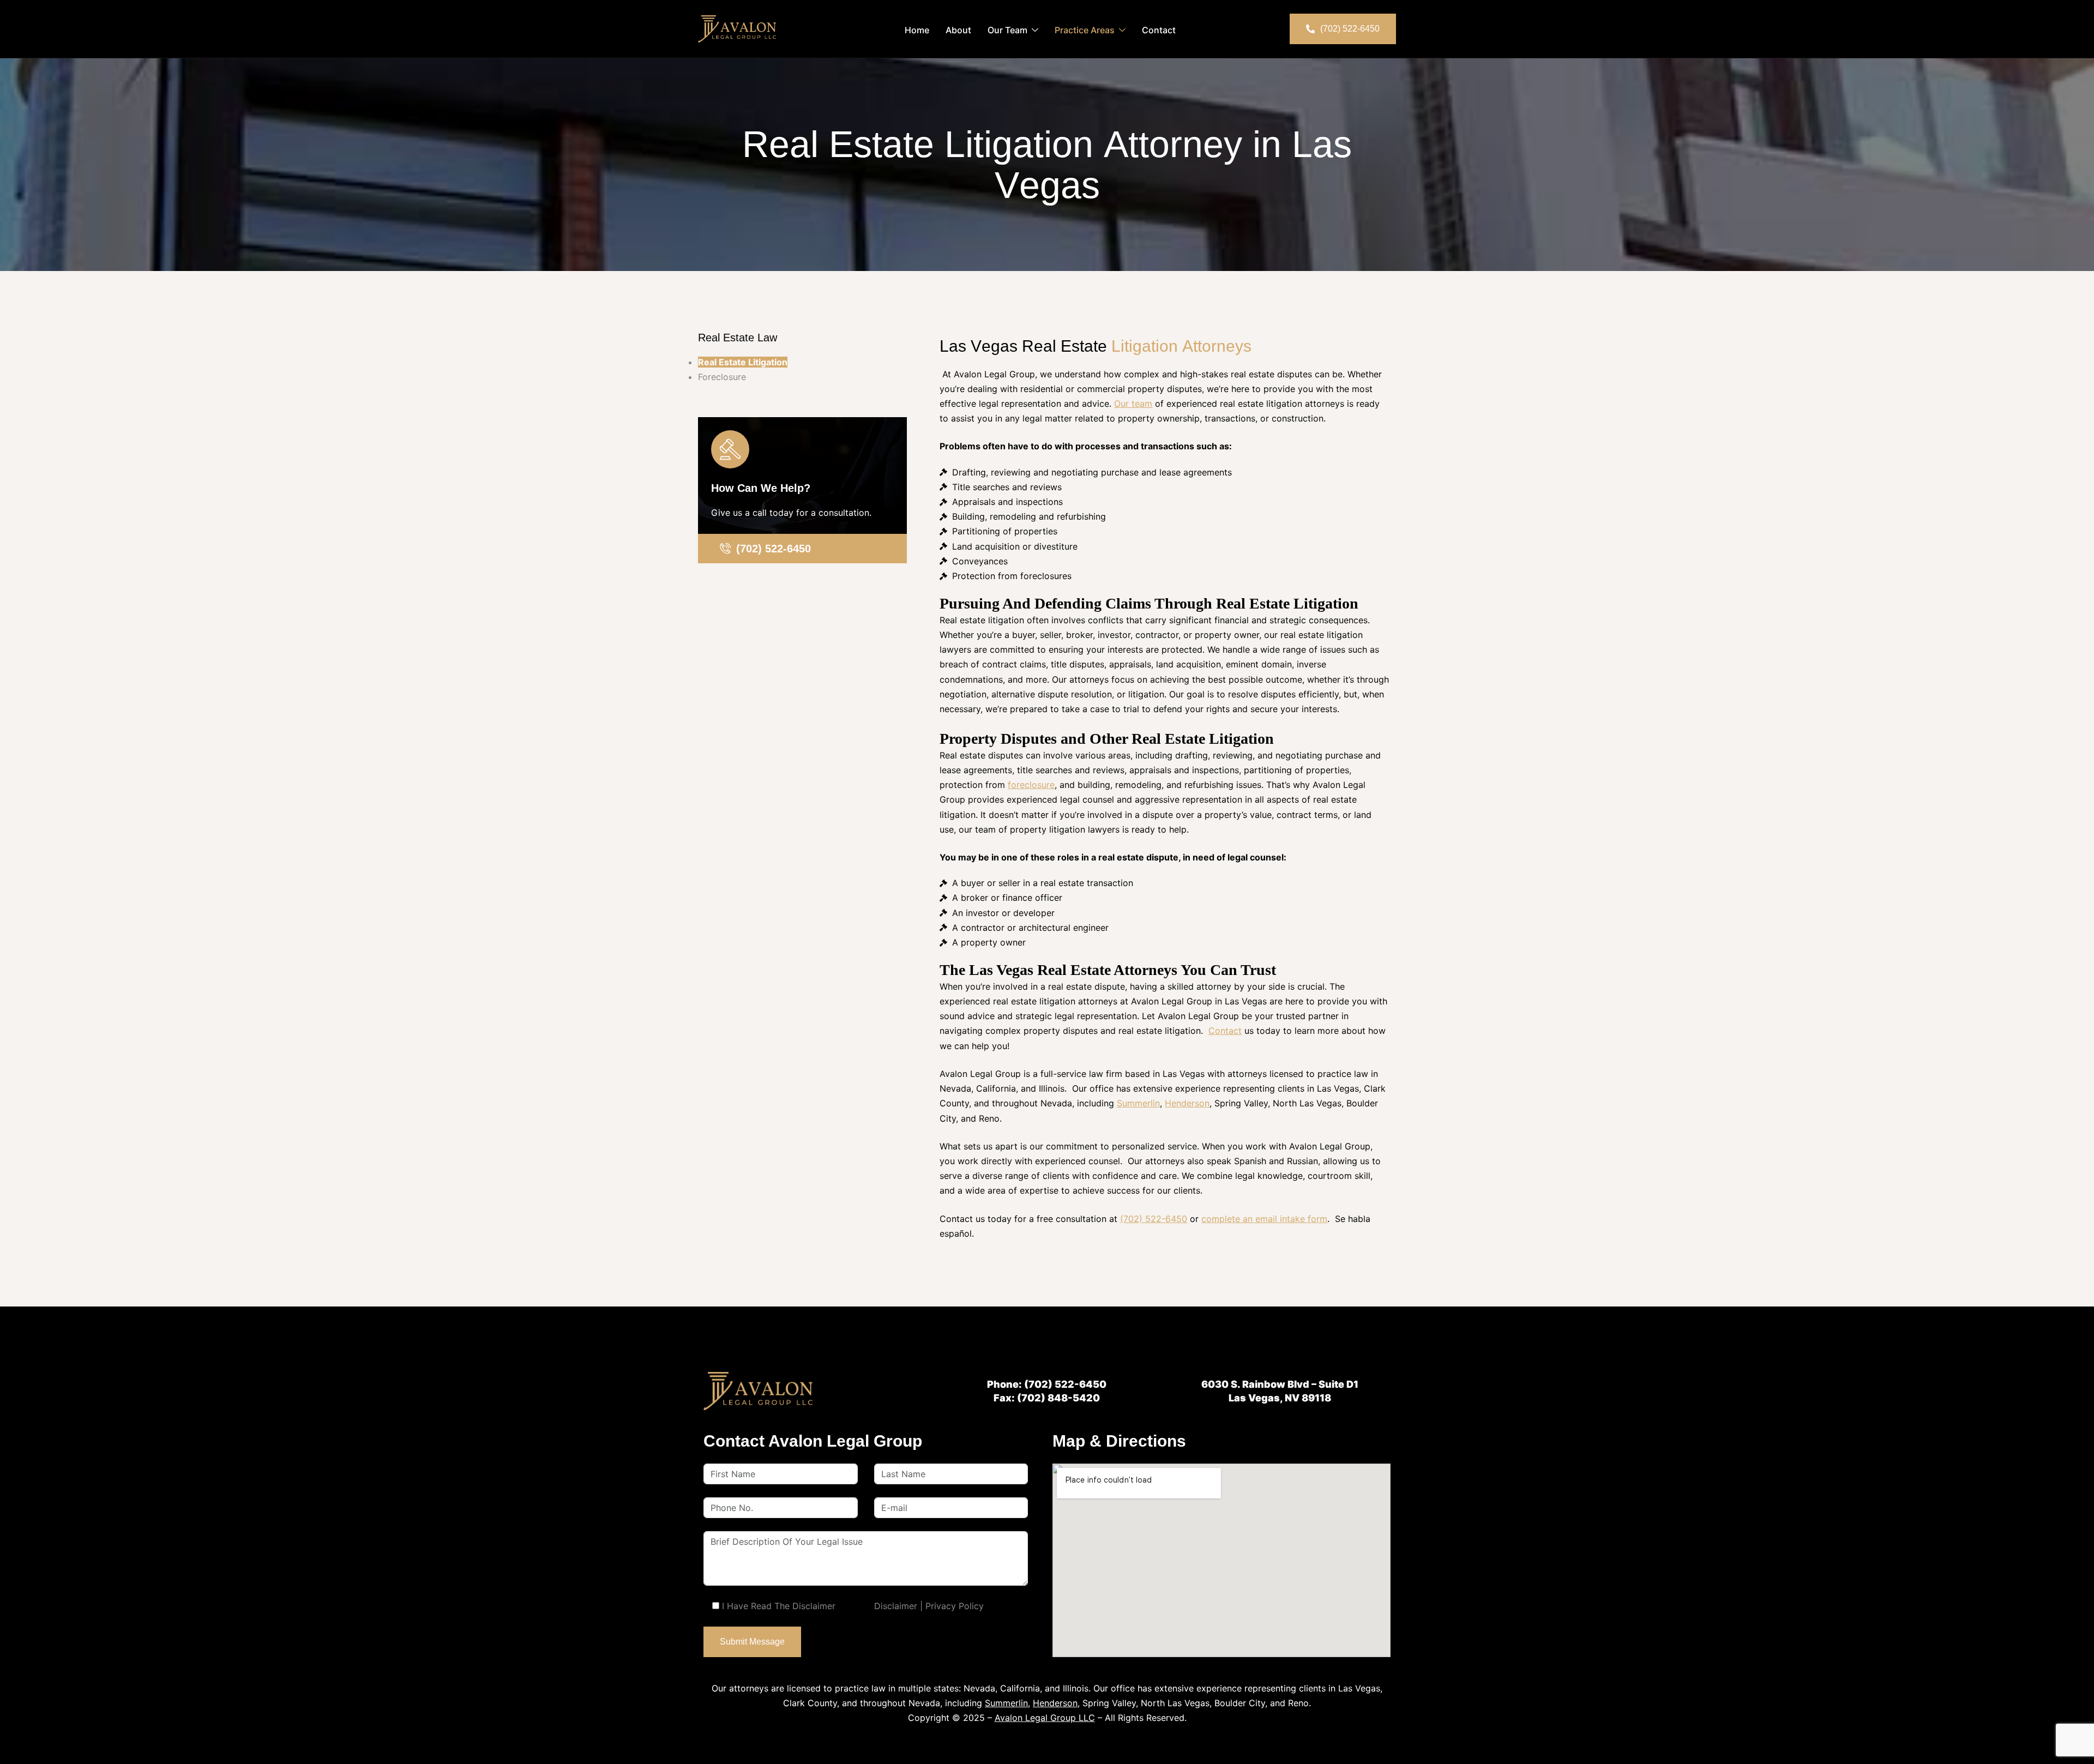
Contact (1159, 30)
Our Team (1007, 30)
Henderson (1187, 1103)
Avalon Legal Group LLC (1045, 1718)
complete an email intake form (1264, 1219)
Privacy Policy (955, 1606)
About (958, 30)
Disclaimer (896, 1606)
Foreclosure (722, 377)
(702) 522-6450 (1154, 1219)
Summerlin (1138, 1103)
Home (917, 30)
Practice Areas (1085, 30)
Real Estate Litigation (743, 362)
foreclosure (1031, 785)
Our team (1133, 404)
